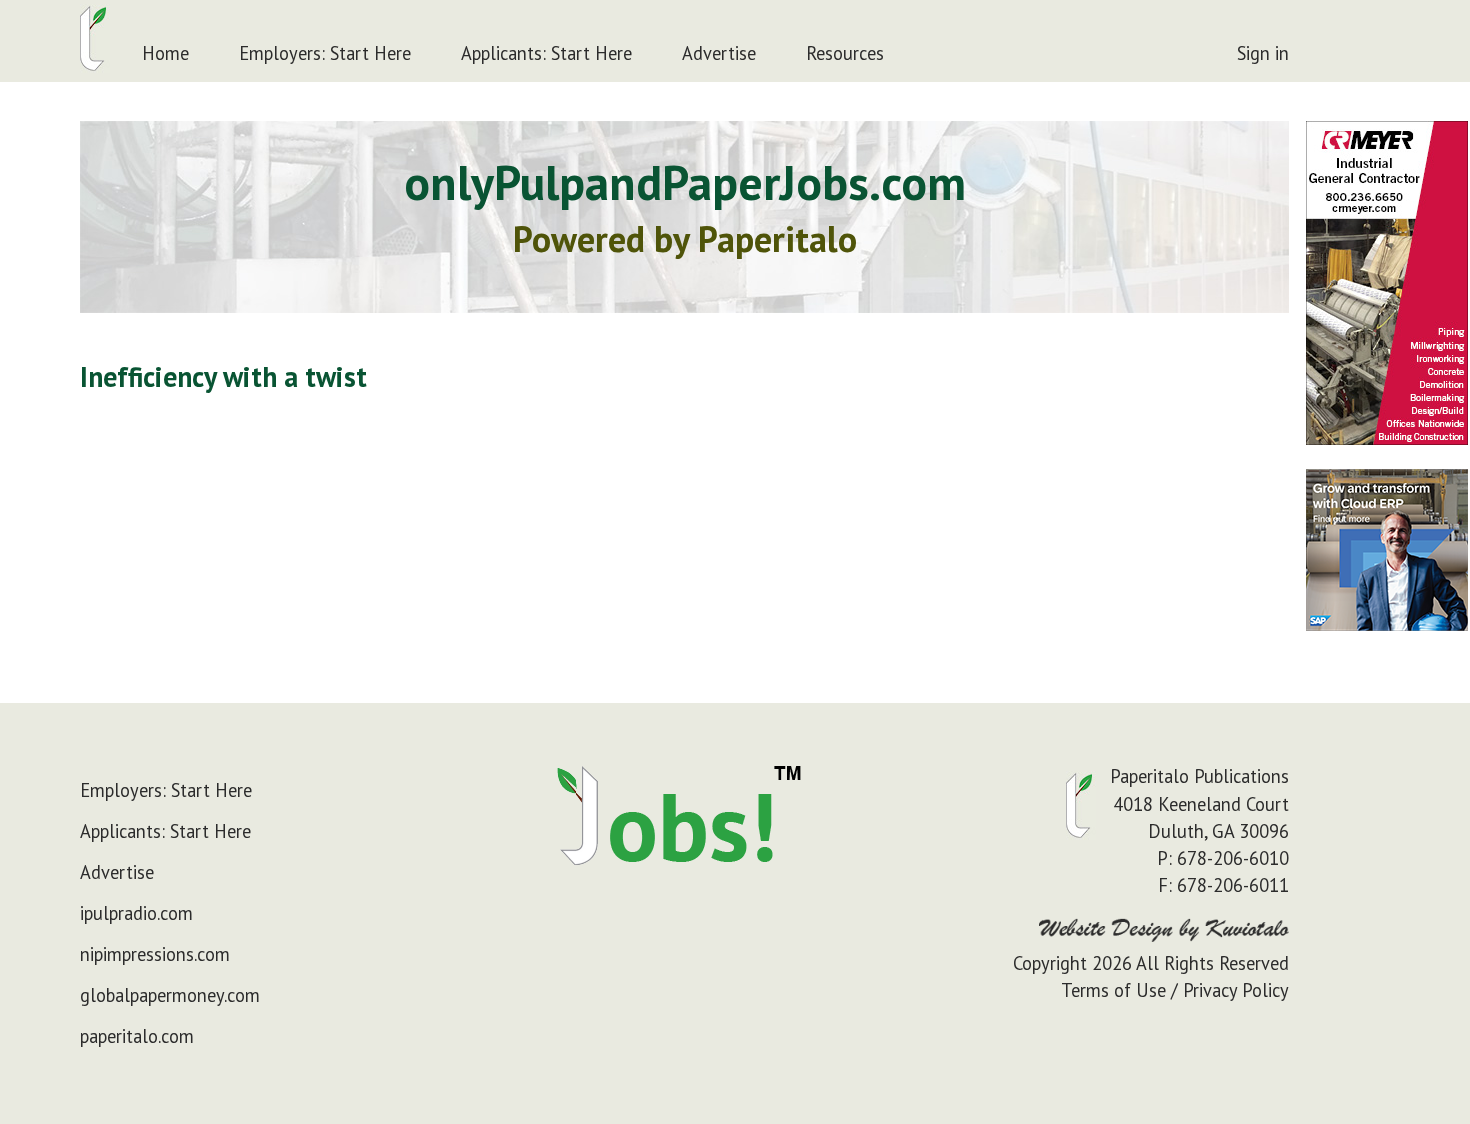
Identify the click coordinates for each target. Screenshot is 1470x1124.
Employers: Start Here (325, 53)
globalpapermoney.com (170, 995)
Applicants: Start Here (546, 53)
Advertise (719, 53)
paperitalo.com (137, 1036)
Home (165, 53)
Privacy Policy (1236, 990)
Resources (845, 53)
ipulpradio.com (136, 913)
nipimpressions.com (155, 954)
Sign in (1263, 53)
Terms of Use (1113, 990)
